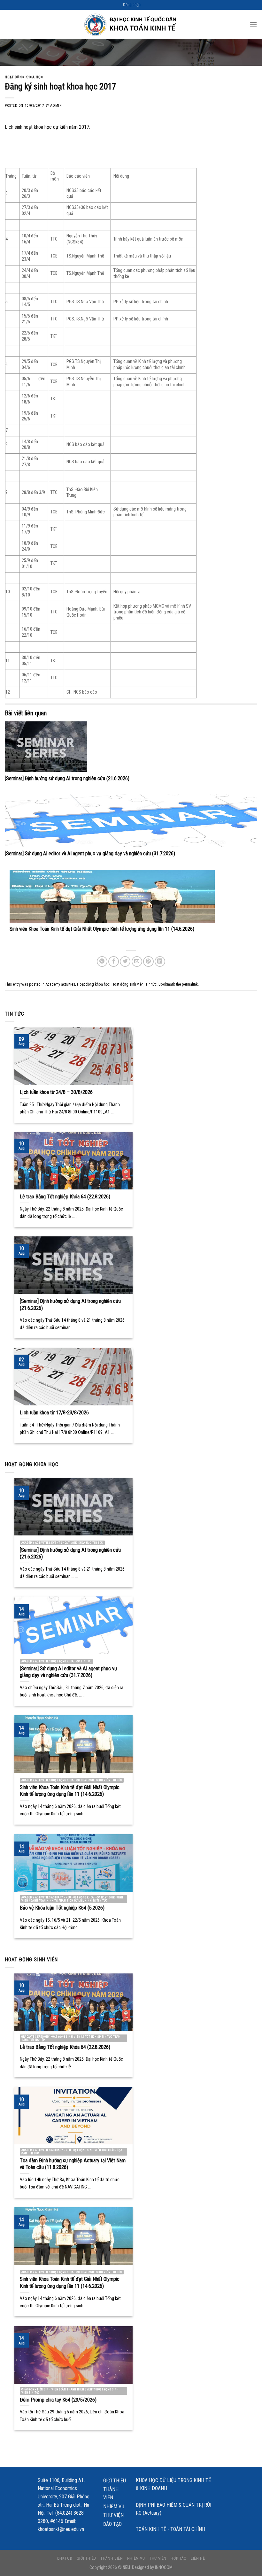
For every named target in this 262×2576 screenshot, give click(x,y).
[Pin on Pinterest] (148, 961)
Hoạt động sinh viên (127, 984)
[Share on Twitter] (125, 961)
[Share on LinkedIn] (160, 961)
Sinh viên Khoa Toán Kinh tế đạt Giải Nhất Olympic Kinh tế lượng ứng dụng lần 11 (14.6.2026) (102, 929)
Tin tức (151, 984)
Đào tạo (112, 2524)
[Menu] (253, 24)
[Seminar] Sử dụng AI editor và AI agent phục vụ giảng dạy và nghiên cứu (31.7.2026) (90, 854)
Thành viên (111, 2493)
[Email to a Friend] (137, 961)
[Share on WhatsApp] (102, 961)
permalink (190, 984)
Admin (56, 106)
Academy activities (60, 984)
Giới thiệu (115, 2481)
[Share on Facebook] (114, 961)
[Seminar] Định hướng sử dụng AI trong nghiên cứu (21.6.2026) (67, 778)
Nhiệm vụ (114, 2507)
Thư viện (113, 2515)
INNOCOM (164, 2568)
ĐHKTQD (65, 2558)
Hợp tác (178, 2558)
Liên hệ (198, 2558)
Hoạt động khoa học (24, 77)
